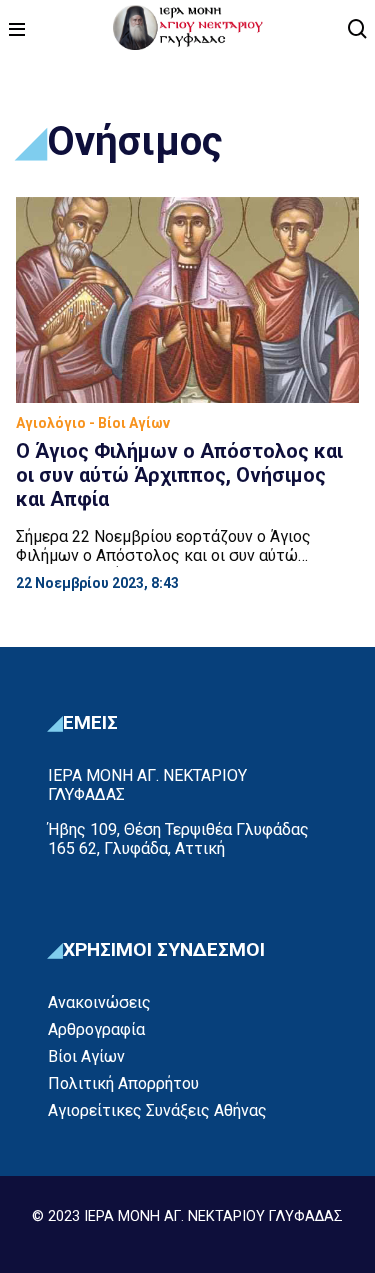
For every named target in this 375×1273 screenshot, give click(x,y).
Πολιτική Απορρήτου (123, 1083)
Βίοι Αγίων (86, 1056)
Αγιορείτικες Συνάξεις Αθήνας (157, 1110)
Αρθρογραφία (96, 1029)
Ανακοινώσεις (99, 1002)
